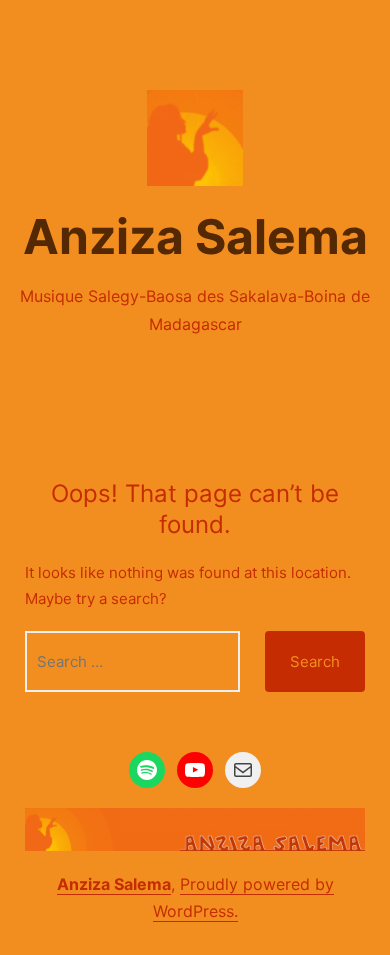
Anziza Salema (195, 236)
